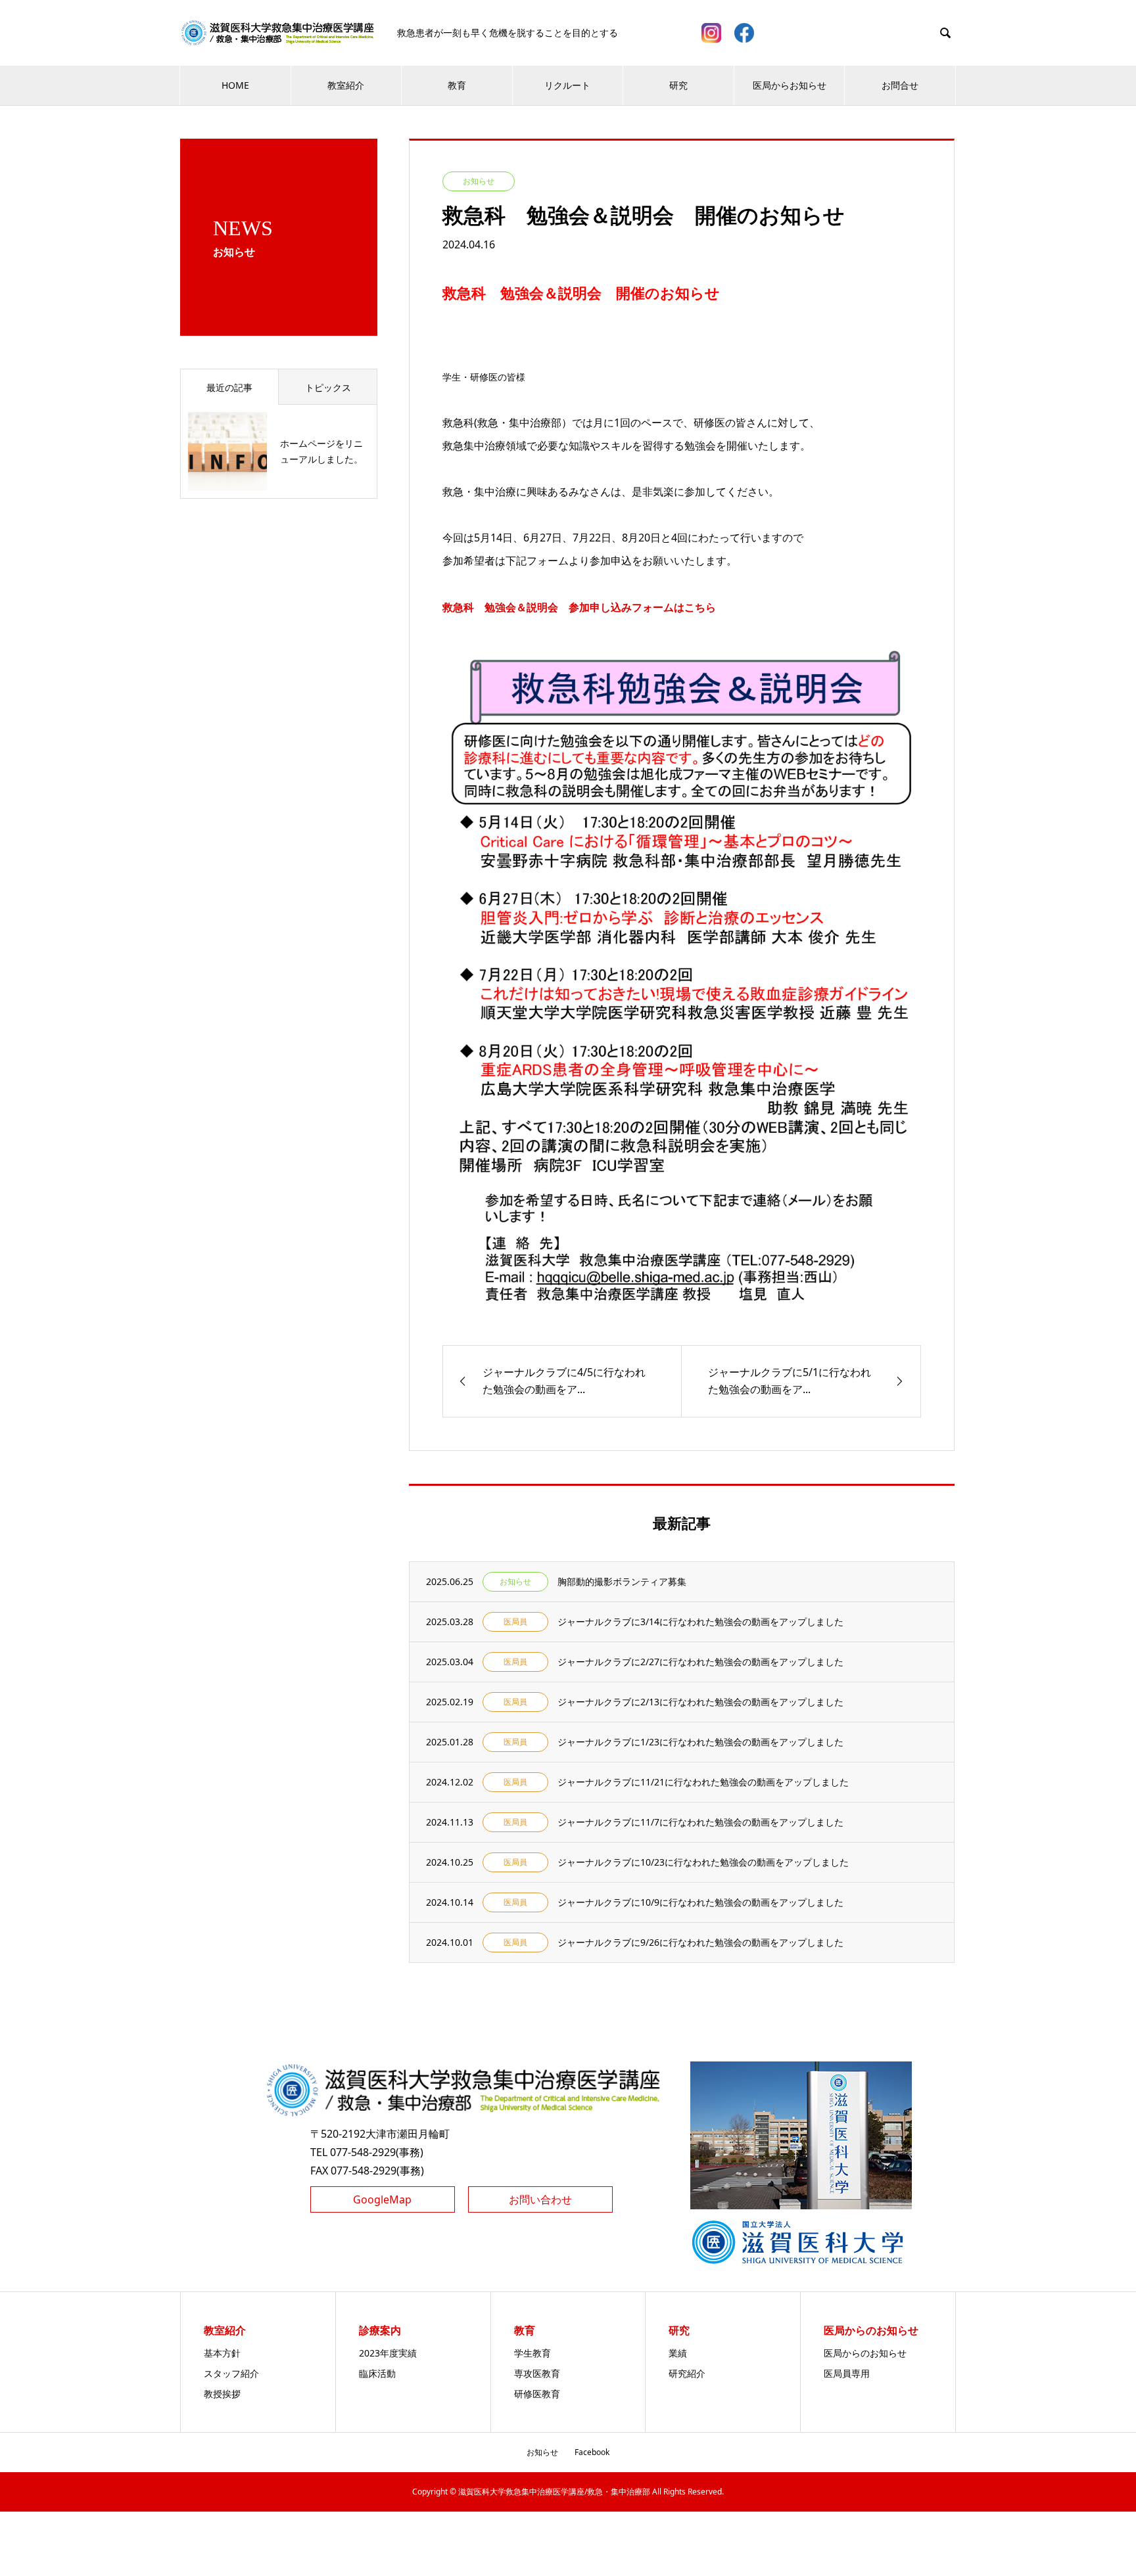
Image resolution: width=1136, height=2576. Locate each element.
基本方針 (222, 2353)
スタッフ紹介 (231, 2373)
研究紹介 (687, 2373)
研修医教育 (537, 2394)
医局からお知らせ (790, 85)
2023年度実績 (388, 2353)
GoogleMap (382, 2199)
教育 (457, 85)
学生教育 (532, 2353)
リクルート (567, 85)
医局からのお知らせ (865, 2353)
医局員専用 (847, 2373)
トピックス (328, 387)
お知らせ (542, 2452)
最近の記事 (229, 387)
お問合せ (900, 85)
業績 (678, 2353)
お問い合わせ (540, 2199)
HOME (235, 85)
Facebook (592, 2452)
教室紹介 (346, 85)
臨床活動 (377, 2373)
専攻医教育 (537, 2373)
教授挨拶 (222, 2394)
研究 (678, 85)
